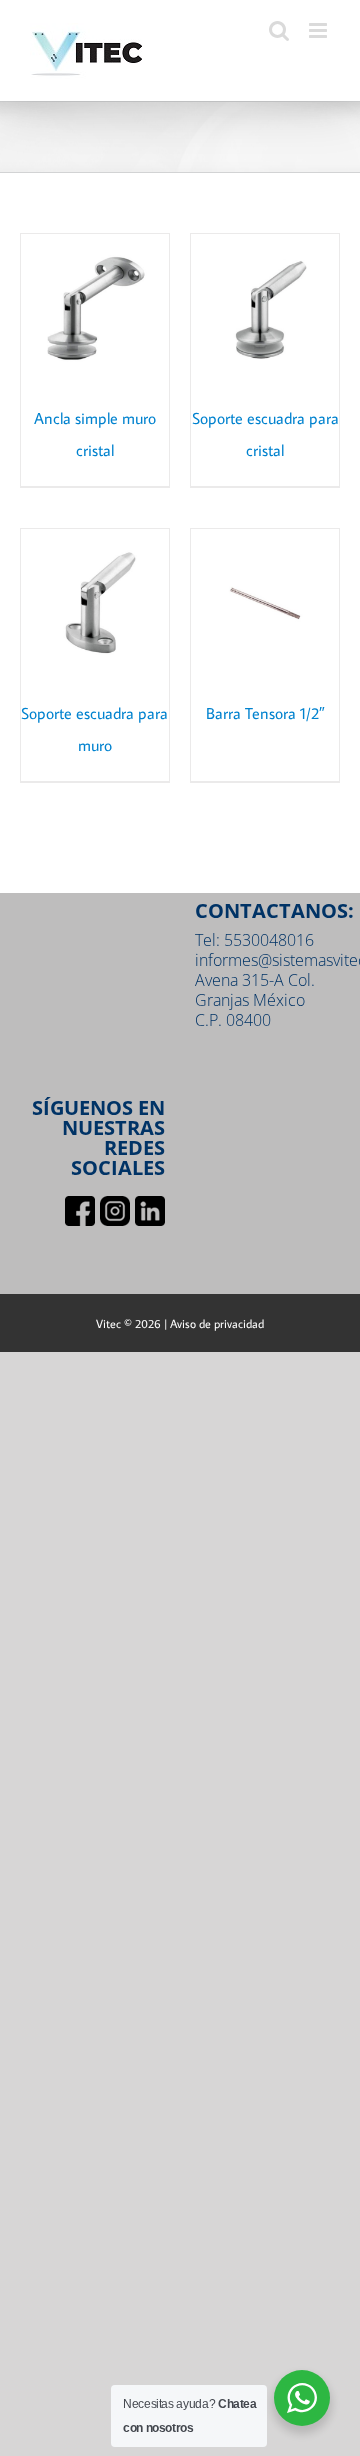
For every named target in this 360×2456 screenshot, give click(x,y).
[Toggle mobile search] (279, 30)
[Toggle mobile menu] (319, 30)
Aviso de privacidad (217, 1323)
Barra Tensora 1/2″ (265, 713)
